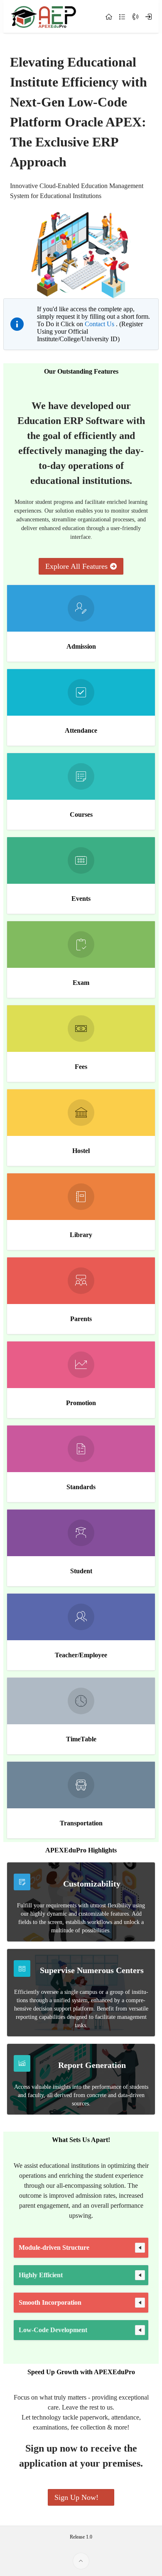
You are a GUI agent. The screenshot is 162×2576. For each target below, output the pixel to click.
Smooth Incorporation (50, 2302)
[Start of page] (81, 2561)
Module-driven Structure (54, 2247)
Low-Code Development (53, 2330)
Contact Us (100, 324)
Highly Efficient (41, 2275)
